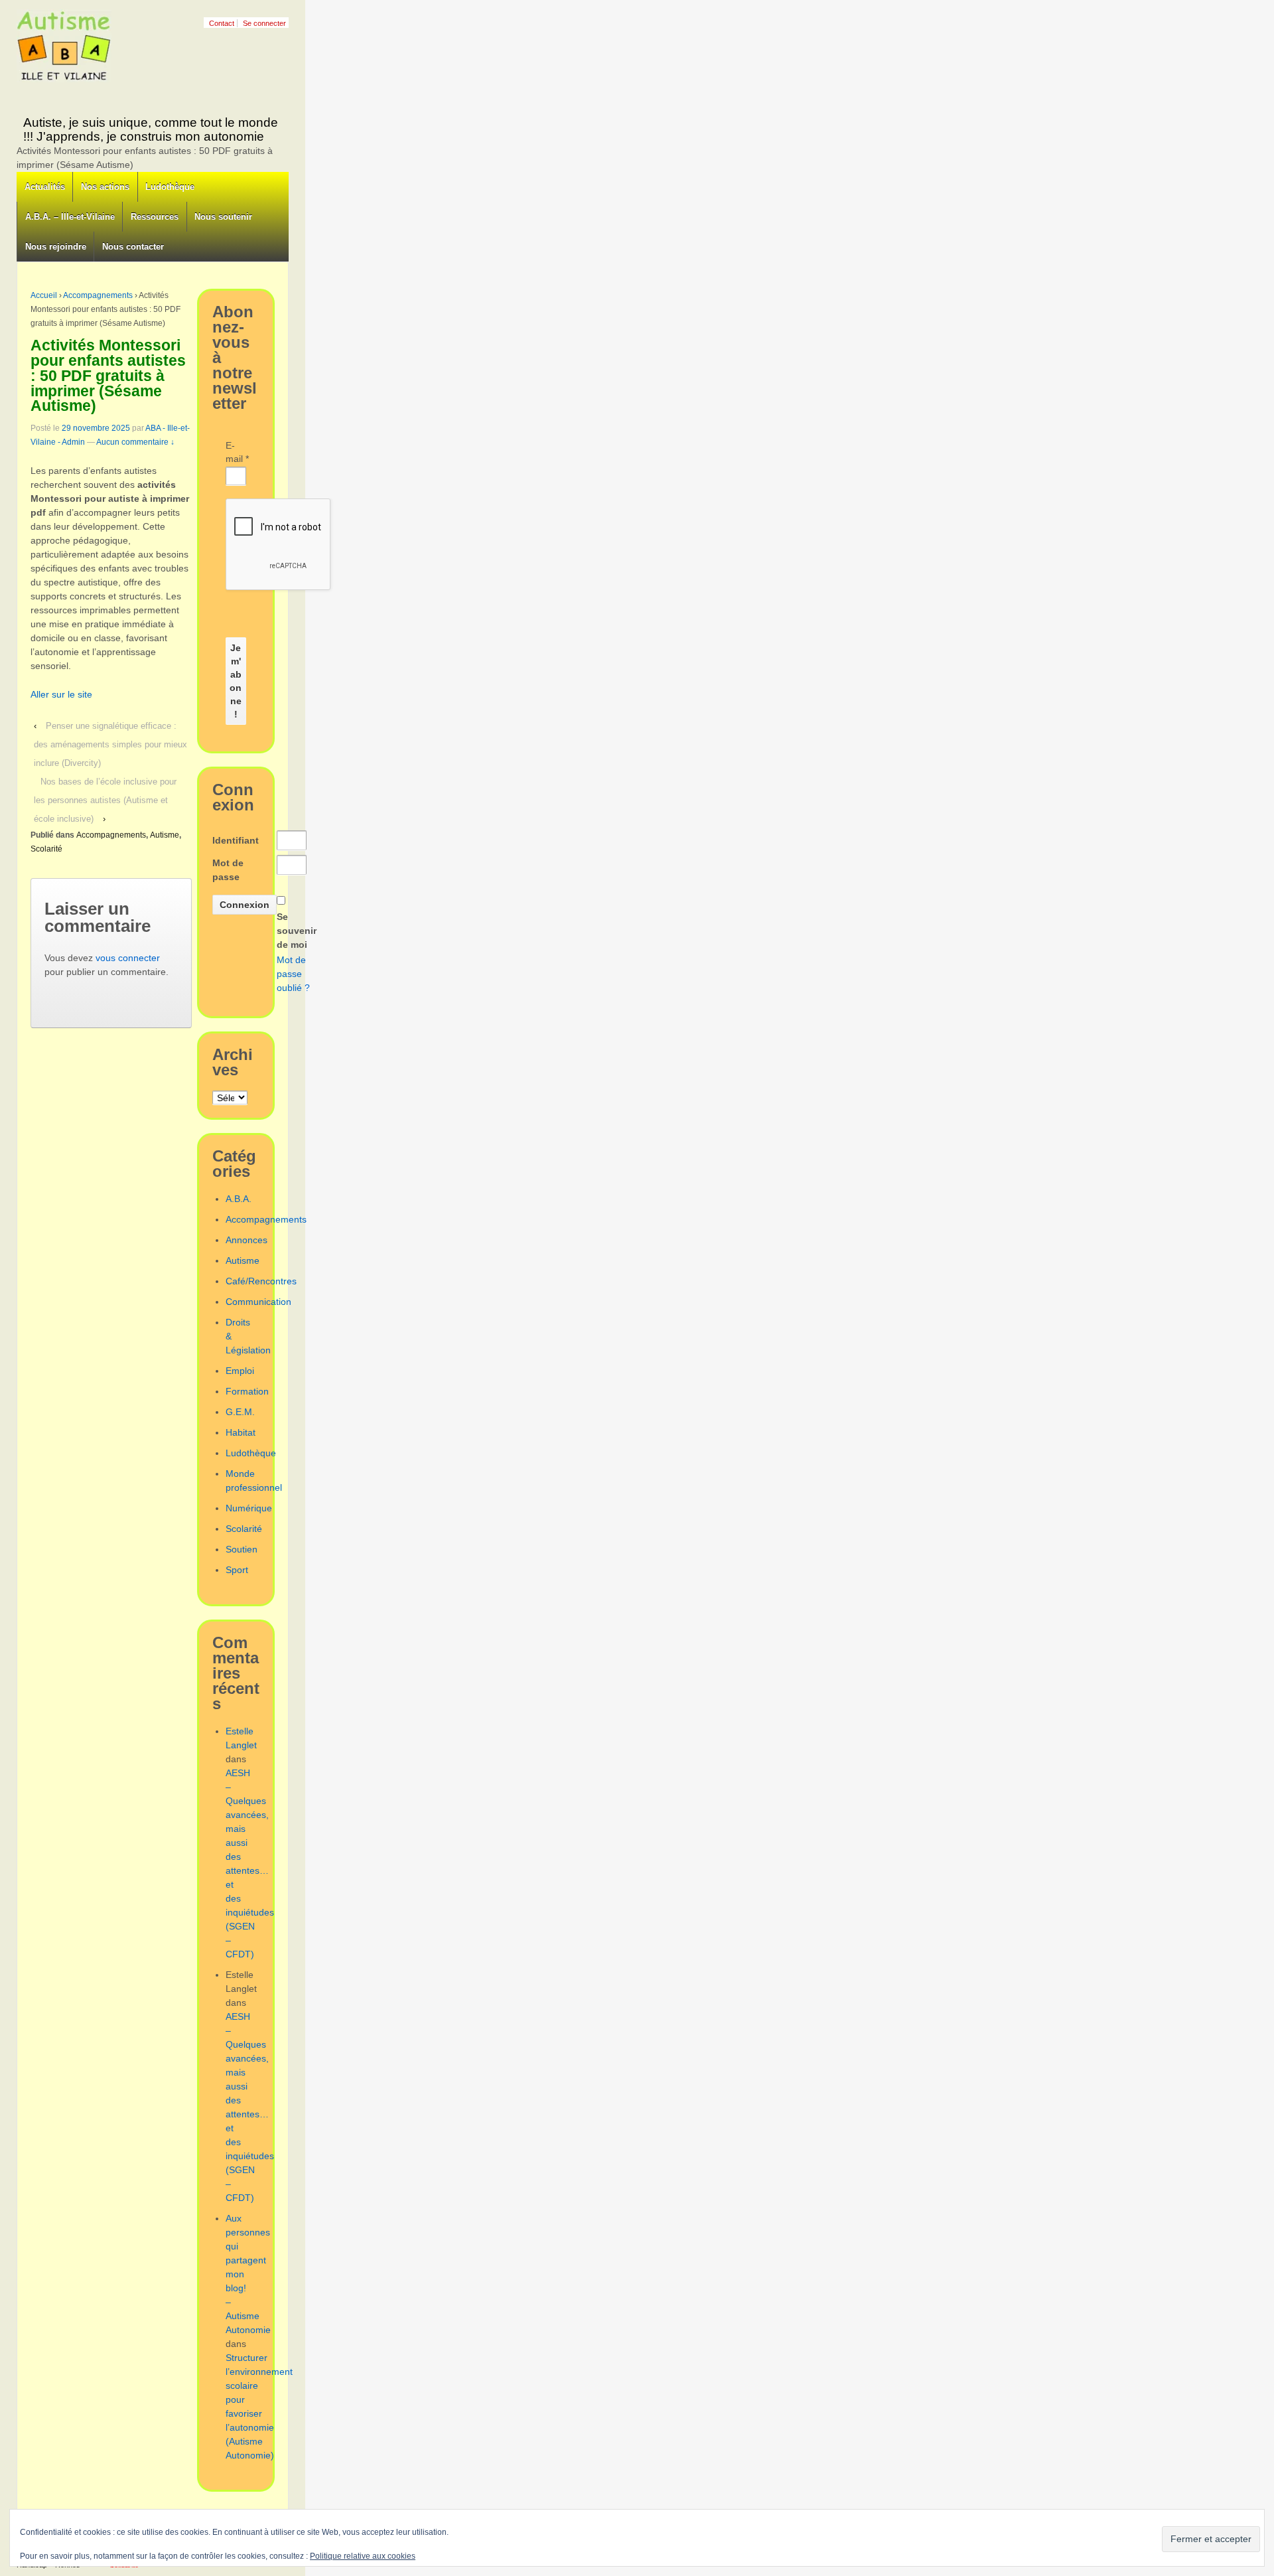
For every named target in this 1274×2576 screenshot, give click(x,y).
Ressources (155, 217)
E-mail (236, 452)
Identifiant (236, 840)
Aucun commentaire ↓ (135, 442)
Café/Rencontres (261, 1281)
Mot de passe (228, 870)
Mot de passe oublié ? (293, 974)
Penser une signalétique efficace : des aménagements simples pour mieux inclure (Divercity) (110, 744)
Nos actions (105, 187)
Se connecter (264, 23)
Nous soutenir (223, 217)
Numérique (249, 1508)
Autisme (165, 835)
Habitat (241, 1432)
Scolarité (46, 849)
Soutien (242, 1549)
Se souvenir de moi (297, 931)
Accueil (44, 295)
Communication (258, 1302)
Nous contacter (133, 247)
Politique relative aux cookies (363, 2556)
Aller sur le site (61, 694)
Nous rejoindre (56, 247)
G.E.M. (240, 1412)
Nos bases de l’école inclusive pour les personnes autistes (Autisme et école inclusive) (105, 800)
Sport (237, 1570)
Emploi (240, 1371)
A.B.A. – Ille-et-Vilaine (70, 217)
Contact (222, 23)
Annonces (247, 1240)
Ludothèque (170, 187)
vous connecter (128, 958)
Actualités (45, 187)
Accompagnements (98, 295)
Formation (247, 1391)
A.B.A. (239, 1199)
